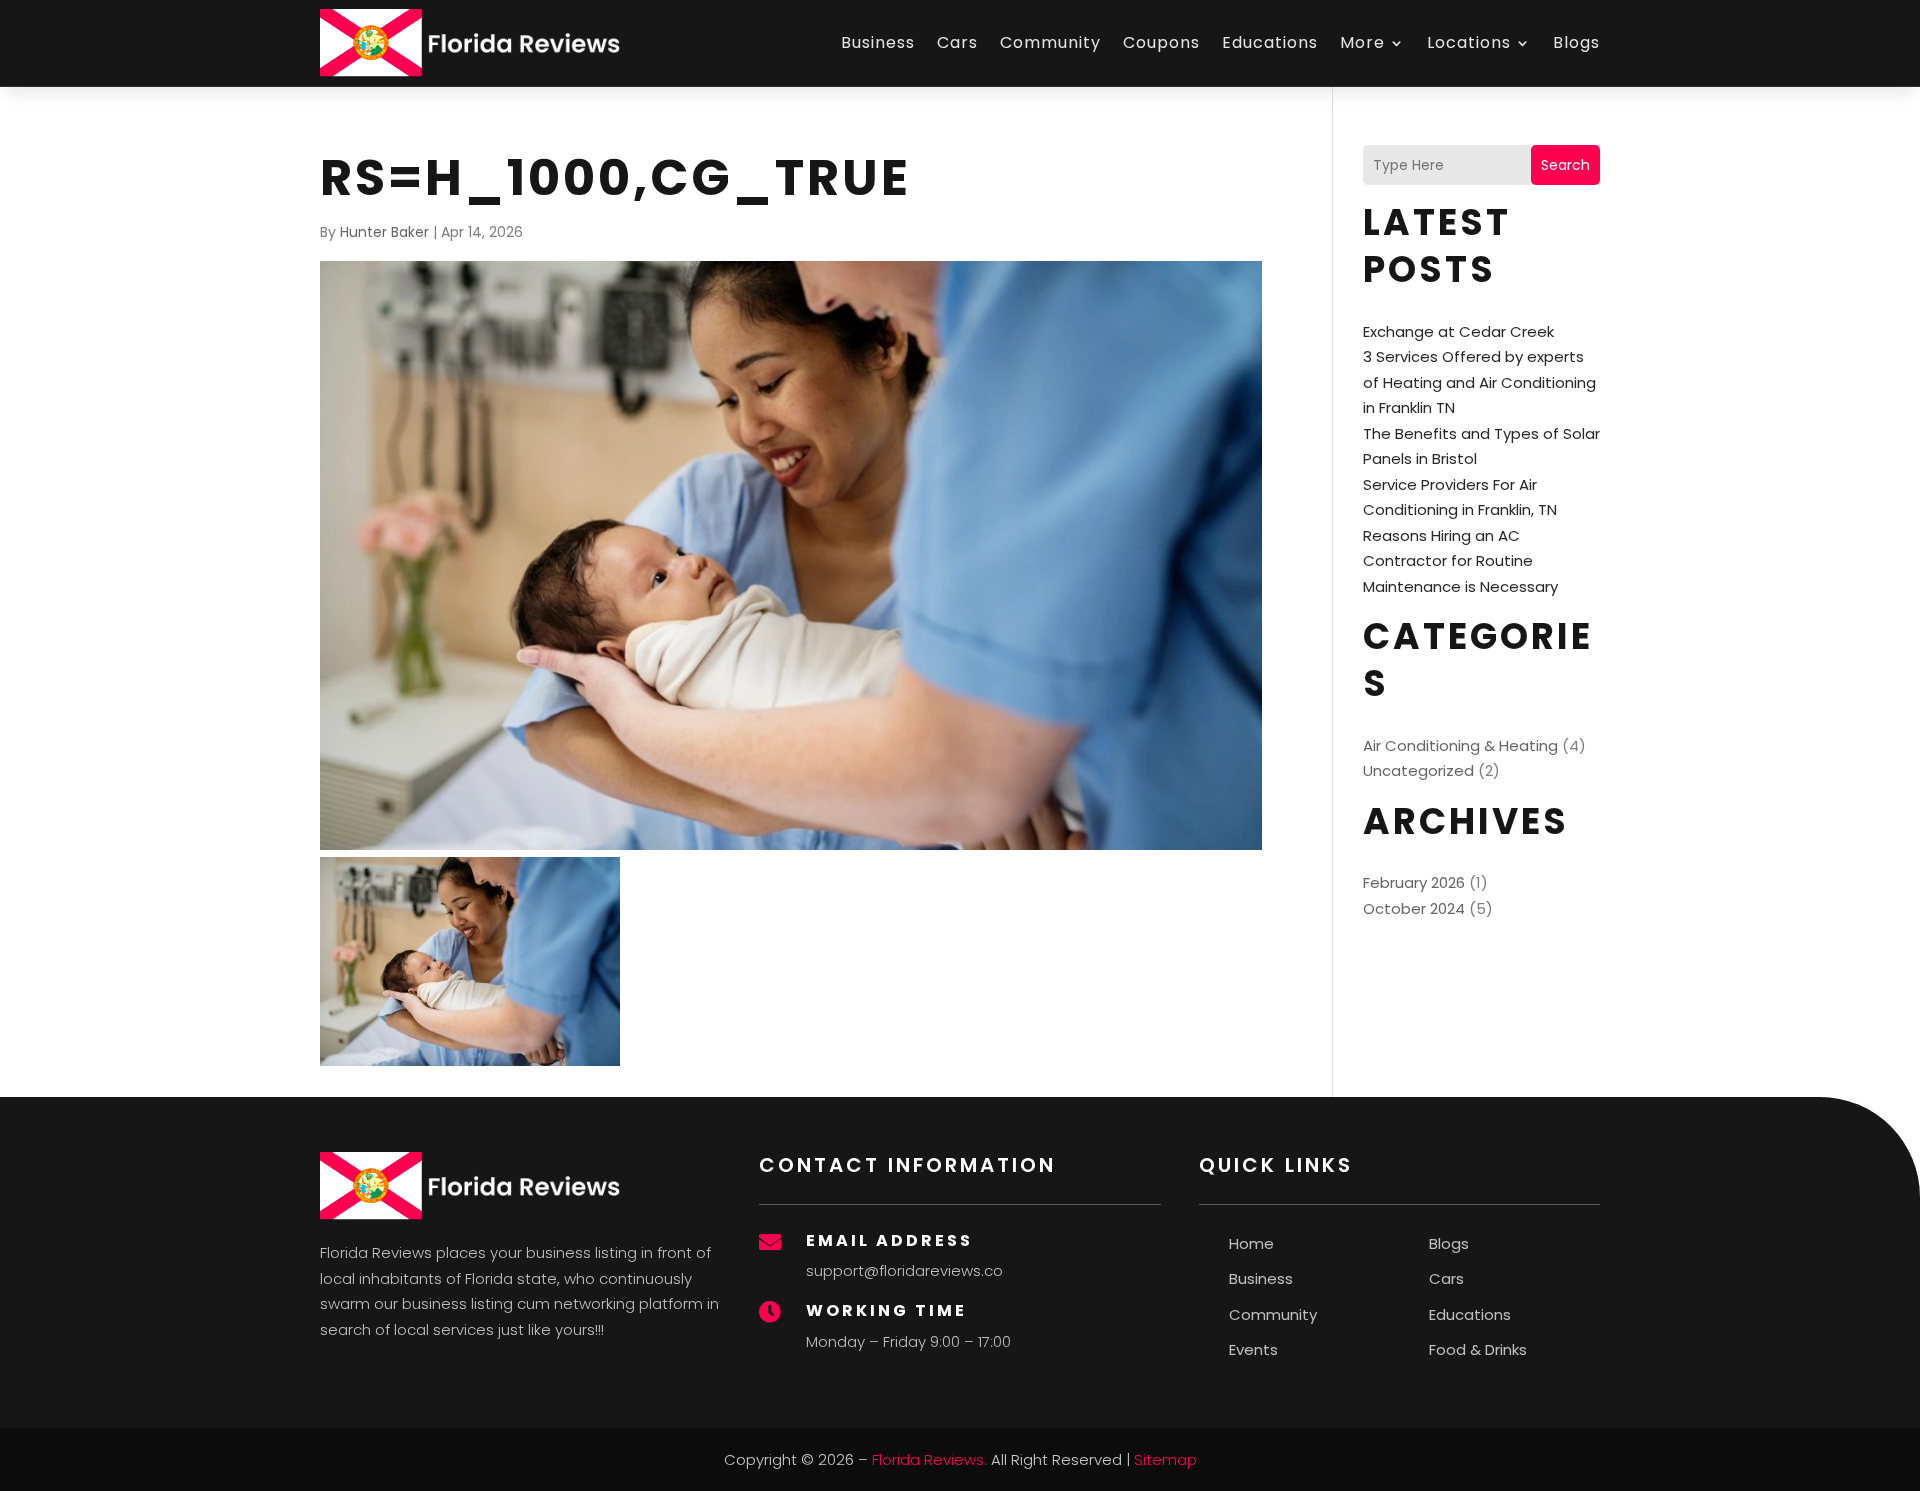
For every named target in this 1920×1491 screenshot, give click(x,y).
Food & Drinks (1478, 1349)
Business (878, 42)
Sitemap (1165, 1459)
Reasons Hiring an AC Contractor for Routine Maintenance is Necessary (1460, 561)
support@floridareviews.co (904, 1270)
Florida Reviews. (929, 1459)
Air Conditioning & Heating (1460, 745)
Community (1050, 42)
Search (1565, 165)
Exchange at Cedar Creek (1458, 331)
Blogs (1576, 42)
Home (1251, 1243)
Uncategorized (1418, 770)
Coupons (1161, 42)
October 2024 (1414, 908)
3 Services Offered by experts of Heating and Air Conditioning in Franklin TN (1479, 382)
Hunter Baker (384, 232)
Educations (1270, 42)
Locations (1469, 42)
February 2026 (1414, 882)
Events (1253, 1349)
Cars (957, 42)
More (1362, 42)
